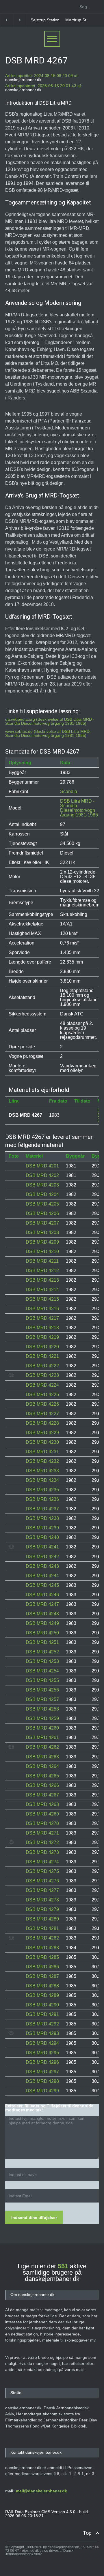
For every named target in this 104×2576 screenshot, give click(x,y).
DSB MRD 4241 (42, 1547)
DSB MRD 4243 (42, 1566)
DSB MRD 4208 (42, 1232)
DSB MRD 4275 (42, 1871)
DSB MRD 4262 (42, 1747)
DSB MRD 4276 (42, 1881)
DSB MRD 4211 (42, 1261)
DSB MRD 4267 (42, 1795)
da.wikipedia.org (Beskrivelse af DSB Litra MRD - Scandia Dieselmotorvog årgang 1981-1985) (50, 721)
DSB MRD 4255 (42, 1680)
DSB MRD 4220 (42, 1347)
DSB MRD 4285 (42, 1957)
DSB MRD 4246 (42, 1595)
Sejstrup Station (33, 20)
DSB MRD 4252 (42, 1652)
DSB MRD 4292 (42, 2024)
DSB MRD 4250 (42, 1633)
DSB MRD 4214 (42, 1290)
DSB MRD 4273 (42, 1852)
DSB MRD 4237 (42, 1509)
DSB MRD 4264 (42, 1766)
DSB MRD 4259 (42, 1718)
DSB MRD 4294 (42, 2043)
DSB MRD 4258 (42, 1709)
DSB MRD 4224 (42, 1385)
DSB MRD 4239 (42, 1528)
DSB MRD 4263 (42, 1757)
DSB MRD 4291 (42, 2014)
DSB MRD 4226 (42, 1404)
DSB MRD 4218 (42, 1328)
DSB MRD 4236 (42, 1499)
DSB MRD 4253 (42, 1661)
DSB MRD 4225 (42, 1395)
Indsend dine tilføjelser (34, 2218)
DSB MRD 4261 (42, 1737)
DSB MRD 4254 (42, 1671)
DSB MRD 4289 (42, 1995)
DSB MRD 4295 (42, 2053)
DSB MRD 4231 (42, 1452)
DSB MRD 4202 (42, 1175)
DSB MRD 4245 (42, 1585)
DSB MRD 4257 (42, 1699)
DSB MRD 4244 (42, 1576)
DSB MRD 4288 (42, 1986)
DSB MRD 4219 (42, 1337)
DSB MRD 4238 (42, 1518)
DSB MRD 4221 (42, 1356)
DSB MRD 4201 (42, 1166)
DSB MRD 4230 (42, 1442)
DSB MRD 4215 (42, 1299)
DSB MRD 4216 (42, 1309)
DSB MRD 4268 (42, 1804)
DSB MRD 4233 (42, 1471)
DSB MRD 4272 (42, 1842)
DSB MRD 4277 (42, 1890)
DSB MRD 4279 (42, 1909)
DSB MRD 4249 (42, 1623)
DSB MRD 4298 (42, 2081)
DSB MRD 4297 (42, 2072)
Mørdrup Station (68, 20)
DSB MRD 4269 (42, 1814)
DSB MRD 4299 (42, 2091)
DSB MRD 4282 (42, 1938)
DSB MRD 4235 (42, 1490)
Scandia (69, 792)
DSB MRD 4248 (42, 1614)
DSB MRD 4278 (42, 1900)
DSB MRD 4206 (42, 1213)
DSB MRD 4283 (42, 1948)
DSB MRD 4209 (42, 1242)
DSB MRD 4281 (42, 1928)
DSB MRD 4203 (42, 1185)
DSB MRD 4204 (42, 1194)
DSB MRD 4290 (42, 2005)
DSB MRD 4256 (42, 1690)
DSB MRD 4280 (42, 1919)
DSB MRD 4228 (42, 1423)
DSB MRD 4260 (42, 1728)
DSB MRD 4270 (42, 1823)
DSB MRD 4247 (42, 1604)
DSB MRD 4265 (42, 1776)
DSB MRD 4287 (42, 1976)
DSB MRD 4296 (42, 2062)
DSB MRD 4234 (42, 1480)
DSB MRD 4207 (42, 1223)
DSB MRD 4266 (42, 1785)
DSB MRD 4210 (42, 1252)
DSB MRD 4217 (42, 1318)
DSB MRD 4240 (42, 1537)
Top (87, 2533)
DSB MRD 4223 (42, 1375)
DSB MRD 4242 (42, 1557)
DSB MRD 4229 (42, 1433)
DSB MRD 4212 (42, 1271)
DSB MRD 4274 (42, 1862)
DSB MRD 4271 (42, 1833)
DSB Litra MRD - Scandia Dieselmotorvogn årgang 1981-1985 (79, 808)
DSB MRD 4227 (42, 1414)
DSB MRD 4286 (42, 1967)
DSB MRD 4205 (42, 1204)
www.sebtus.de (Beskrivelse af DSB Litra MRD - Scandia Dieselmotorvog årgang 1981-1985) (49, 733)
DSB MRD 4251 (42, 1642)
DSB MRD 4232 (42, 1461)
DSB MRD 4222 (42, 1366)
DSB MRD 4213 (42, 1280)
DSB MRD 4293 (42, 2033)
